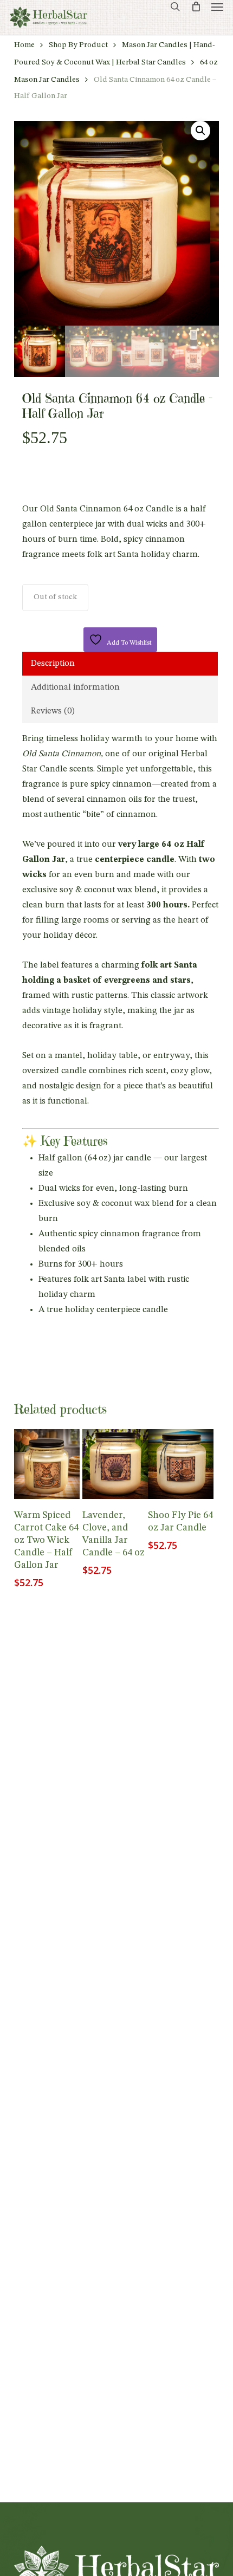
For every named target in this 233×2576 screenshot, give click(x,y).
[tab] (120, 664)
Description (53, 664)
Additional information (75, 687)
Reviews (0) (53, 711)
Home (24, 45)
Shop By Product (78, 45)
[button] (217, 7)
